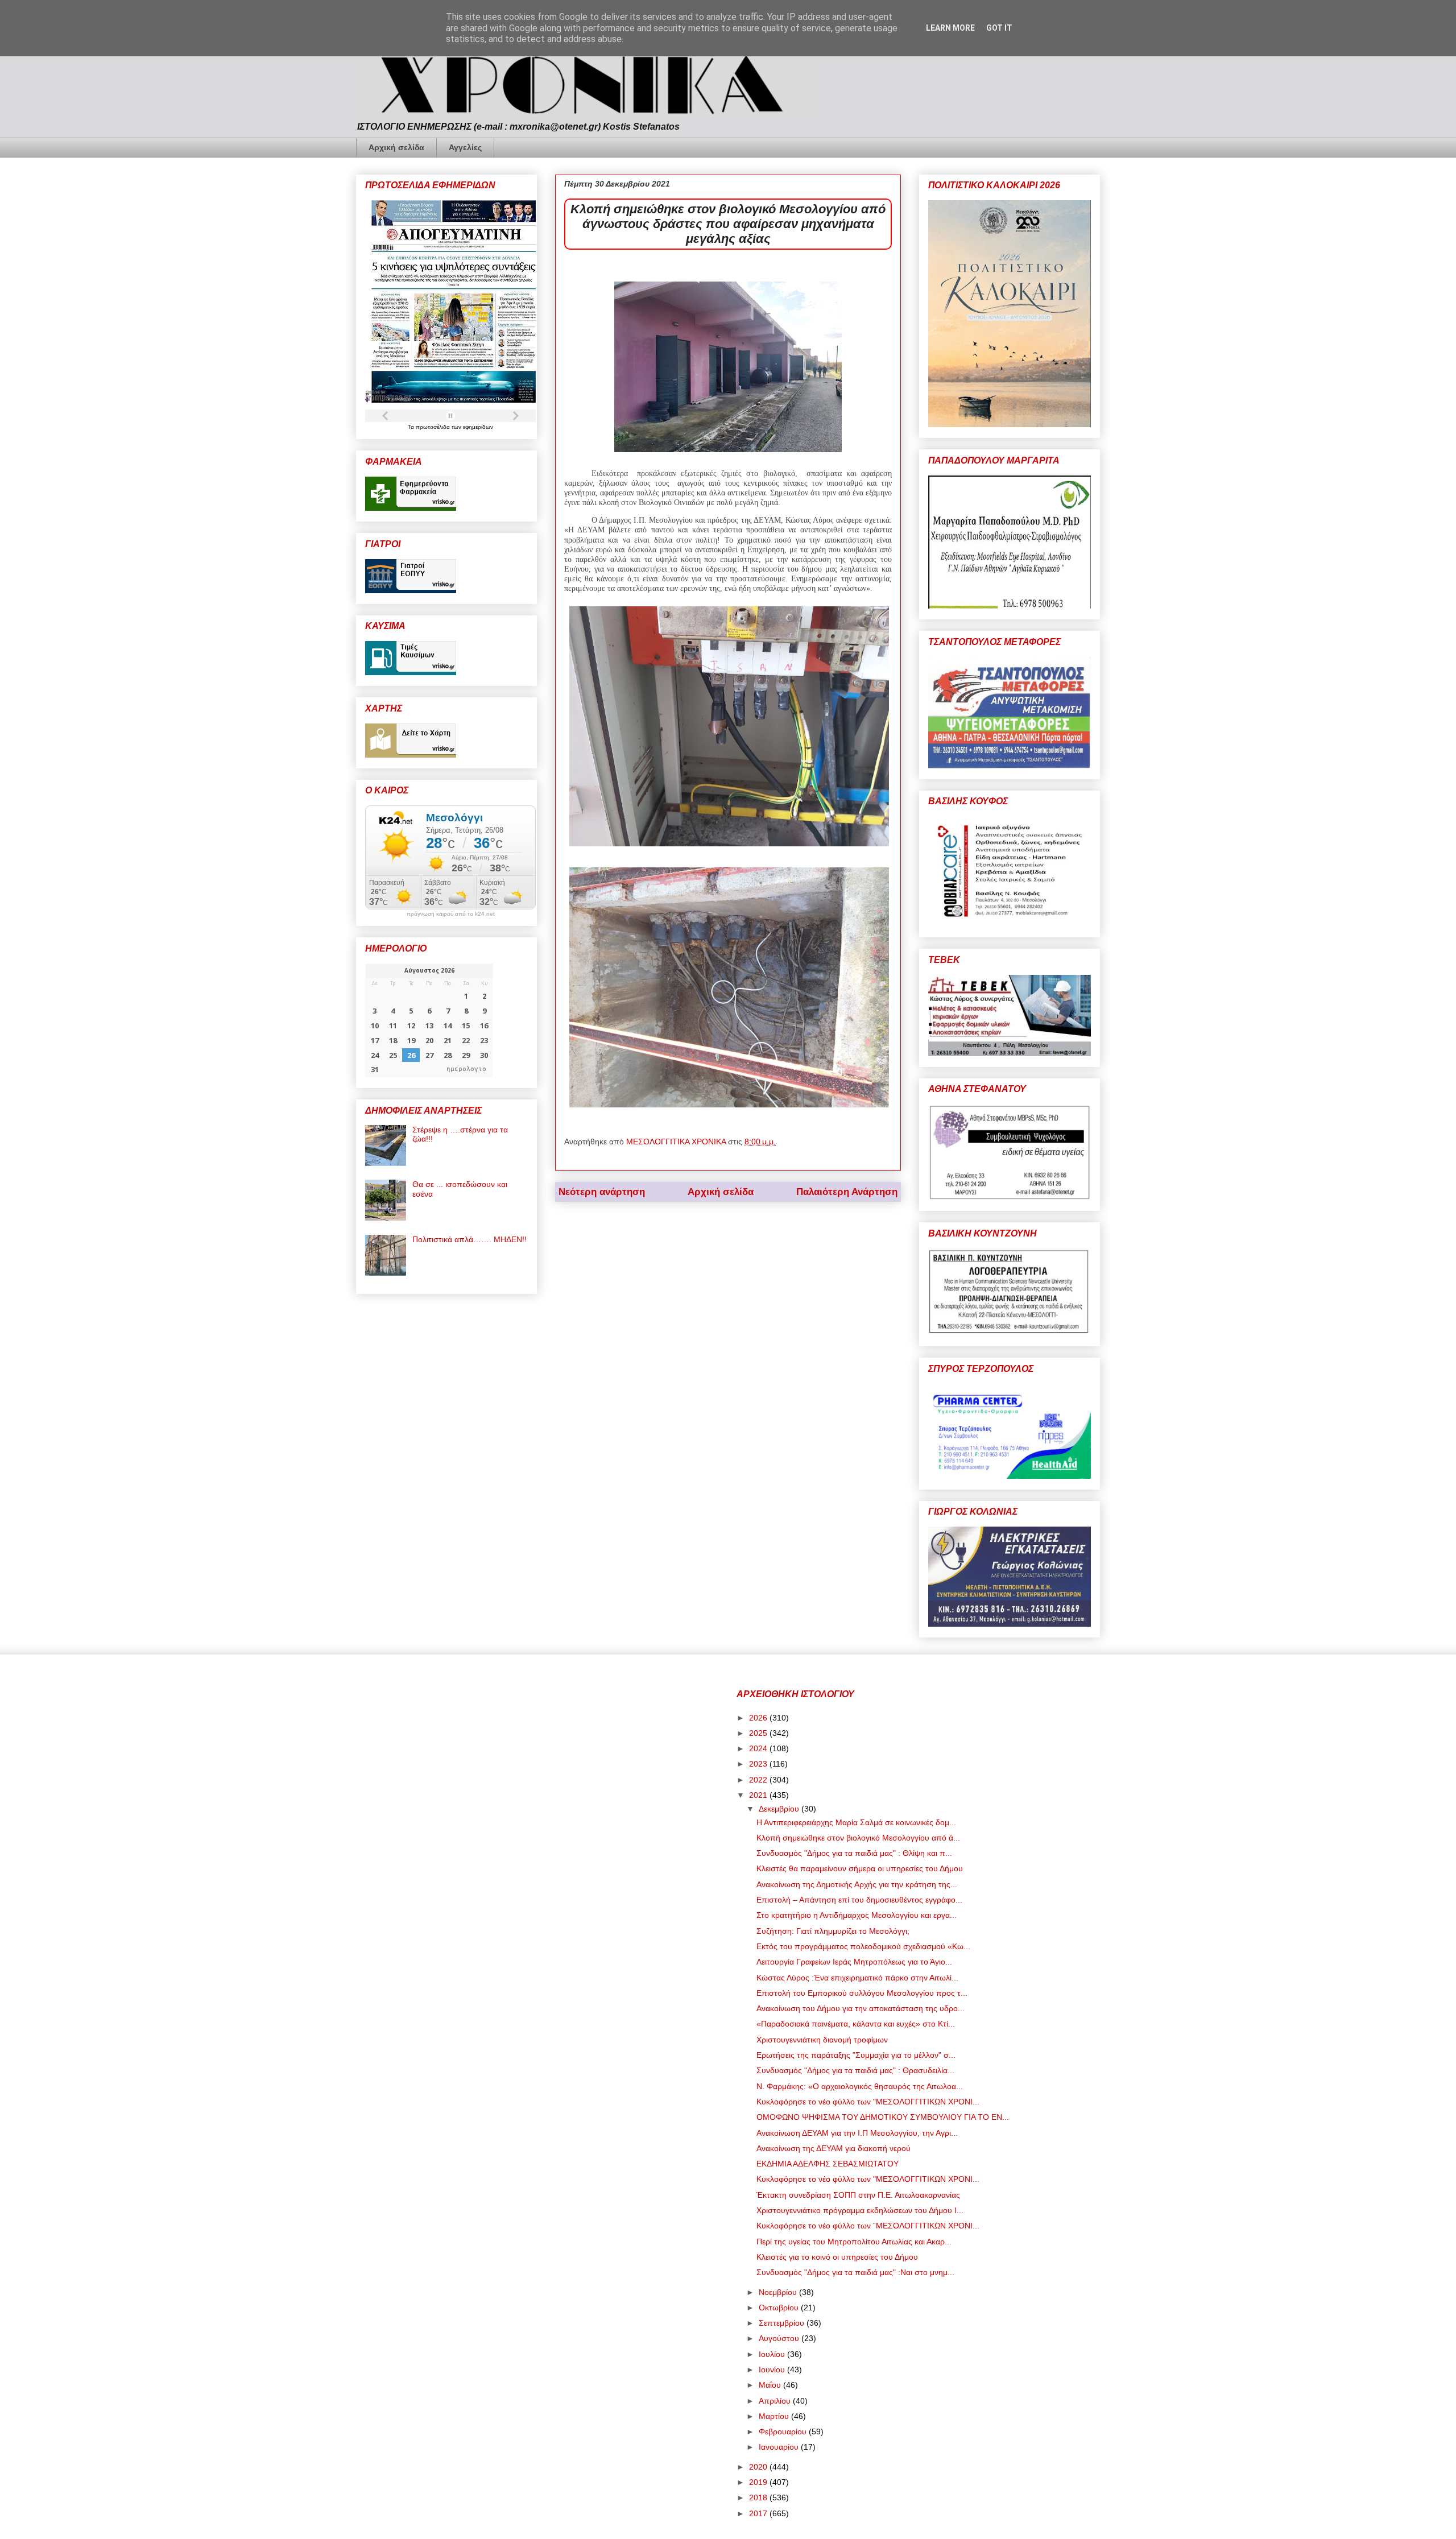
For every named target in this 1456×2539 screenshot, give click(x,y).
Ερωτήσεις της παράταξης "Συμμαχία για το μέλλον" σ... (856, 2055)
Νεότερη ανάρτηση (602, 1192)
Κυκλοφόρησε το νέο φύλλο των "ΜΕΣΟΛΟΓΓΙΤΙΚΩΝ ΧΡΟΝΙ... (868, 2102)
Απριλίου (776, 2401)
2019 (759, 2482)
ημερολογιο (466, 1069)
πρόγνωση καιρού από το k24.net (451, 914)
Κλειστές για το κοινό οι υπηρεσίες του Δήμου (837, 2257)
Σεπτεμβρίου (783, 2323)
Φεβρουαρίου (784, 2432)
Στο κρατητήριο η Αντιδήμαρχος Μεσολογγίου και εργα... (857, 1915)
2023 (759, 1764)
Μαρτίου (775, 2416)
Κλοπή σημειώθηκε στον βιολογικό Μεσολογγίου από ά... (858, 1838)
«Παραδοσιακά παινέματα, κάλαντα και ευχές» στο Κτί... (856, 2024)
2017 (759, 2513)
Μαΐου (771, 2385)
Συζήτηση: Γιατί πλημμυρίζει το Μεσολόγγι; (833, 1931)
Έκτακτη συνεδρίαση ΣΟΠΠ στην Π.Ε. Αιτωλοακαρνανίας (858, 2195)
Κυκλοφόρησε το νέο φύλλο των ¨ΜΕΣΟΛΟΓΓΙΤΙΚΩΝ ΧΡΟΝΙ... (868, 2226)
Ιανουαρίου (780, 2447)
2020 (759, 2467)
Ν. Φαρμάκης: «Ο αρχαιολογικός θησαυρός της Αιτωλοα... (860, 2086)
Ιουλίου (773, 2354)
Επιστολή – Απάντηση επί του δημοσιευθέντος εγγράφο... (859, 1900)
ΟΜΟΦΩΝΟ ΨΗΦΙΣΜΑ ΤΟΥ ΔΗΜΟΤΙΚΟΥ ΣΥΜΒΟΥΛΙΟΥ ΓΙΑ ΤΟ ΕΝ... (883, 2117)
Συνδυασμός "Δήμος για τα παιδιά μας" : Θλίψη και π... (854, 1853)
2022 (759, 1780)
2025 (759, 1733)
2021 (759, 1795)
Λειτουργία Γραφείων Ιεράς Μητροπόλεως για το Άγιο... (854, 1962)
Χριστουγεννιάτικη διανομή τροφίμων (822, 2040)
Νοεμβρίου (779, 2292)
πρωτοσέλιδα (434, 427)
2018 (759, 2497)
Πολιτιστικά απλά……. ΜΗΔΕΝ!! (470, 1239)
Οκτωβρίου (780, 2308)
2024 (759, 1748)
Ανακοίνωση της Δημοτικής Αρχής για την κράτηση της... (857, 1884)
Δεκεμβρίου (780, 1809)
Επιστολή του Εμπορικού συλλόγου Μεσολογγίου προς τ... (862, 1993)
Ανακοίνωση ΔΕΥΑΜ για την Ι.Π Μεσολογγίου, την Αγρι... (857, 2133)
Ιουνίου (773, 2370)
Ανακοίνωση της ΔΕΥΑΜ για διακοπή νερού (834, 2148)
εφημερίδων (478, 427)
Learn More (950, 28)
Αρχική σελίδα (396, 147)
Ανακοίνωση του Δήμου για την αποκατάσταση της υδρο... (861, 2008)
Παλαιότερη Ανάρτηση (847, 1192)
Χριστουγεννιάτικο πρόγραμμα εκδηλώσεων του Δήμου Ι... (860, 2210)
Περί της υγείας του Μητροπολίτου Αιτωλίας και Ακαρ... (854, 2242)
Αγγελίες (465, 147)
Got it (999, 28)
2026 (759, 1718)
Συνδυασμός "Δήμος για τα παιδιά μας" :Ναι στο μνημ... (855, 2272)
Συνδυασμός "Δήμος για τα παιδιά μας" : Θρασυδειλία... (855, 2070)
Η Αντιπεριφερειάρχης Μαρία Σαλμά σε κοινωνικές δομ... (856, 1822)
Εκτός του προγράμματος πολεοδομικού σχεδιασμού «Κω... (863, 1946)
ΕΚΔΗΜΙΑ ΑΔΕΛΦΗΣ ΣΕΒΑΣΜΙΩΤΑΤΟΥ (828, 2164)
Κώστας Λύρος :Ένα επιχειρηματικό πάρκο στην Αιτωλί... (857, 1978)
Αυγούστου (780, 2338)
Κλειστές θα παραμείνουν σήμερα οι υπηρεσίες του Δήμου (860, 1868)
